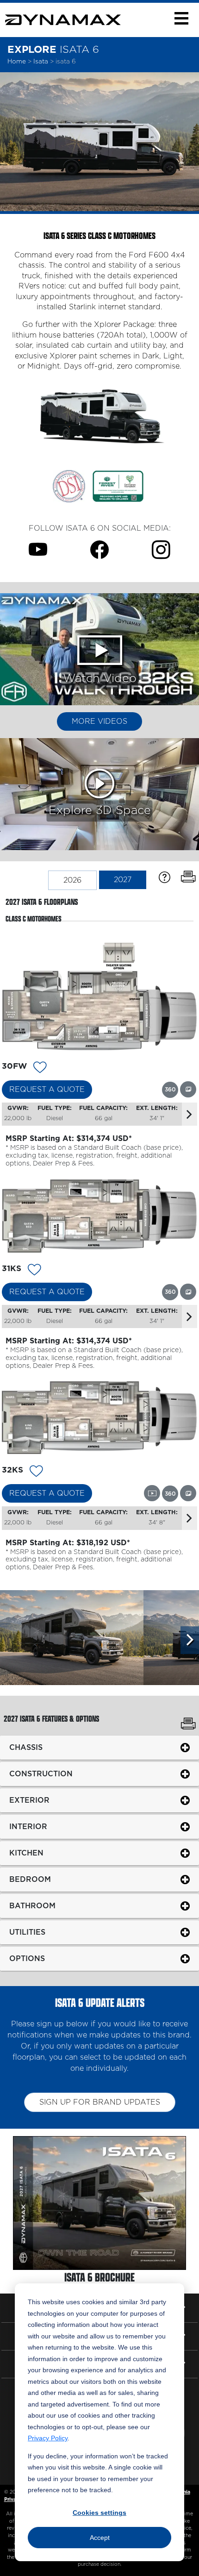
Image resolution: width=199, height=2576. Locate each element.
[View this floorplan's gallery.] (188, 1089)
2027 (123, 880)
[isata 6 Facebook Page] (99, 550)
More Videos (99, 721)
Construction (41, 1774)
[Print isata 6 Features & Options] (188, 1725)
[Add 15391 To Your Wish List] (34, 1271)
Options (27, 1958)
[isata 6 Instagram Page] (161, 550)
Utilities (27, 1932)
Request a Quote (47, 1090)
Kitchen (26, 1853)
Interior (28, 1826)
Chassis (26, 1747)
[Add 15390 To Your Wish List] (40, 1069)
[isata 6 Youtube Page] (38, 550)
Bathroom (32, 1905)
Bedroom (30, 1879)
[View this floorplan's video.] (152, 1493)
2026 (72, 880)
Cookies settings (99, 2513)
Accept (100, 2538)
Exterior (29, 1800)
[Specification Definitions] (165, 877)
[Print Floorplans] (188, 877)
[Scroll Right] (190, 1640)
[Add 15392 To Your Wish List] (36, 1473)
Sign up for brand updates (100, 2102)
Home (17, 62)
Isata (42, 62)
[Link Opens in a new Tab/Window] (69, 486)
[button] (181, 18)
